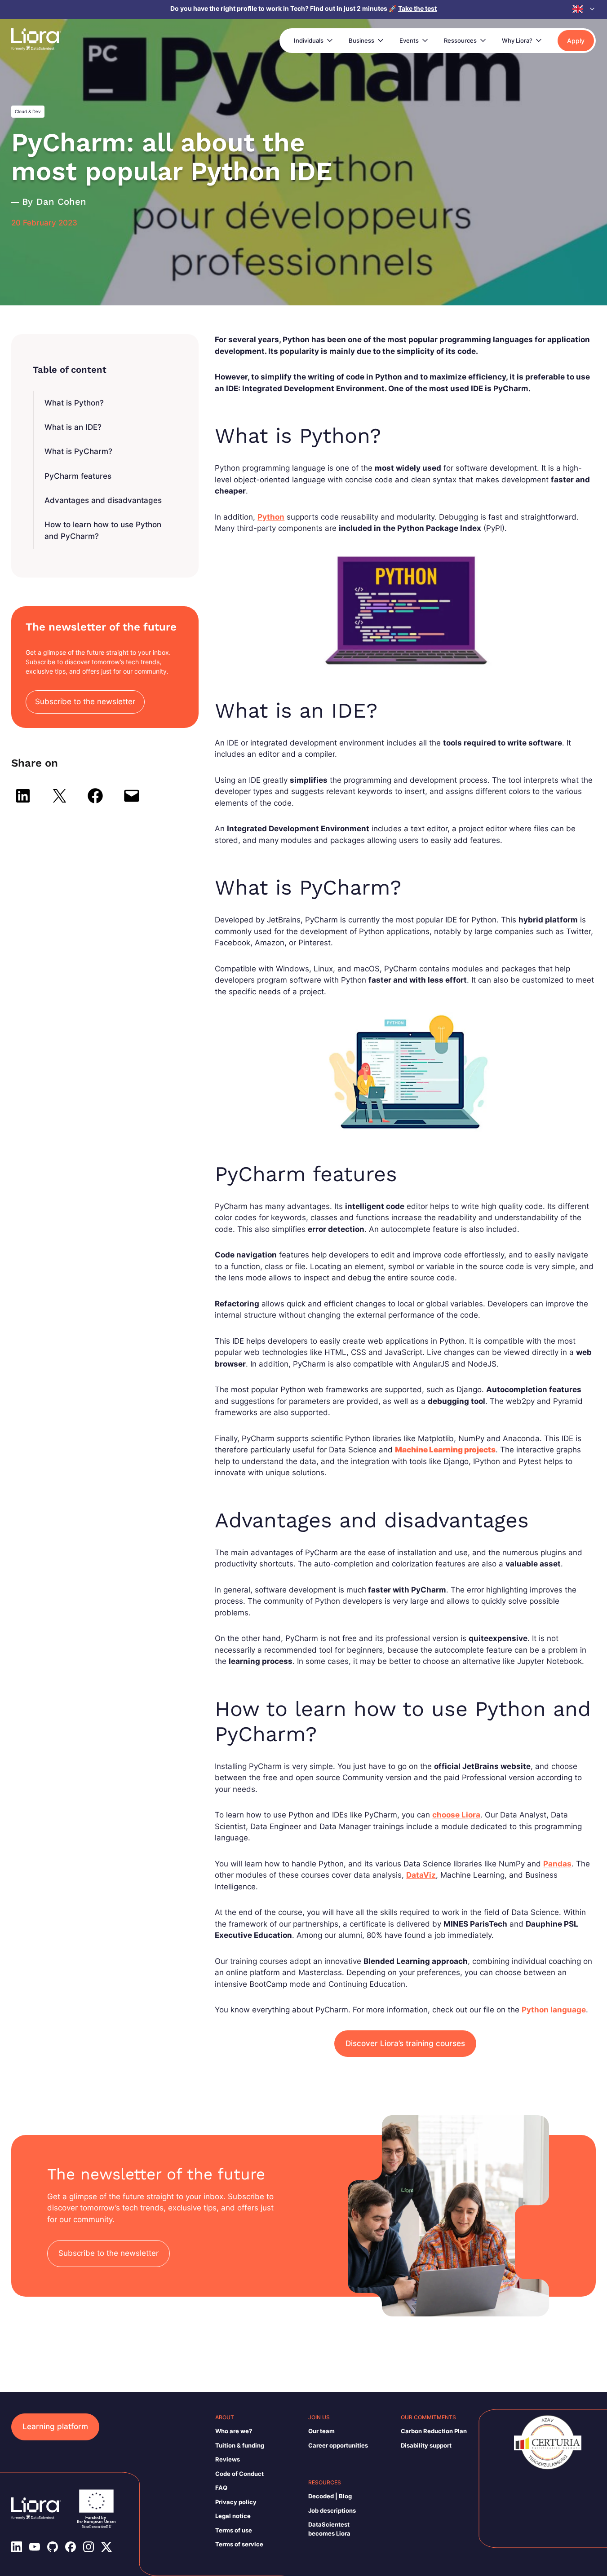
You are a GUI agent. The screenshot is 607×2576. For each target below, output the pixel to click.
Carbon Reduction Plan (434, 2431)
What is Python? (74, 403)
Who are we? (234, 2431)
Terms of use (234, 2530)
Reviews (228, 2459)
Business (361, 40)
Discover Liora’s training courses (405, 2043)
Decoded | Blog (330, 2496)
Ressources (460, 40)
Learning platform (55, 2426)
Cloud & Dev (28, 111)
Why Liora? (517, 40)
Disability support (426, 2445)
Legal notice (233, 2516)
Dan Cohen (61, 202)
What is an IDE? (73, 427)
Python (271, 517)
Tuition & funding (240, 2445)
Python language (554, 2010)
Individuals (309, 40)
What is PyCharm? (78, 451)
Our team (321, 2431)
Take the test (417, 8)
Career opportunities (338, 2445)
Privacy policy (236, 2502)
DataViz (421, 1875)
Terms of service (239, 2544)
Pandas (557, 1864)
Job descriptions (332, 2510)
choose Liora (456, 1815)
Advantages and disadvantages (103, 500)
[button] (584, 9)
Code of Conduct (239, 2474)
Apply (576, 41)
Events (409, 40)
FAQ (221, 2488)
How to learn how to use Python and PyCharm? (103, 530)
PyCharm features (78, 476)
